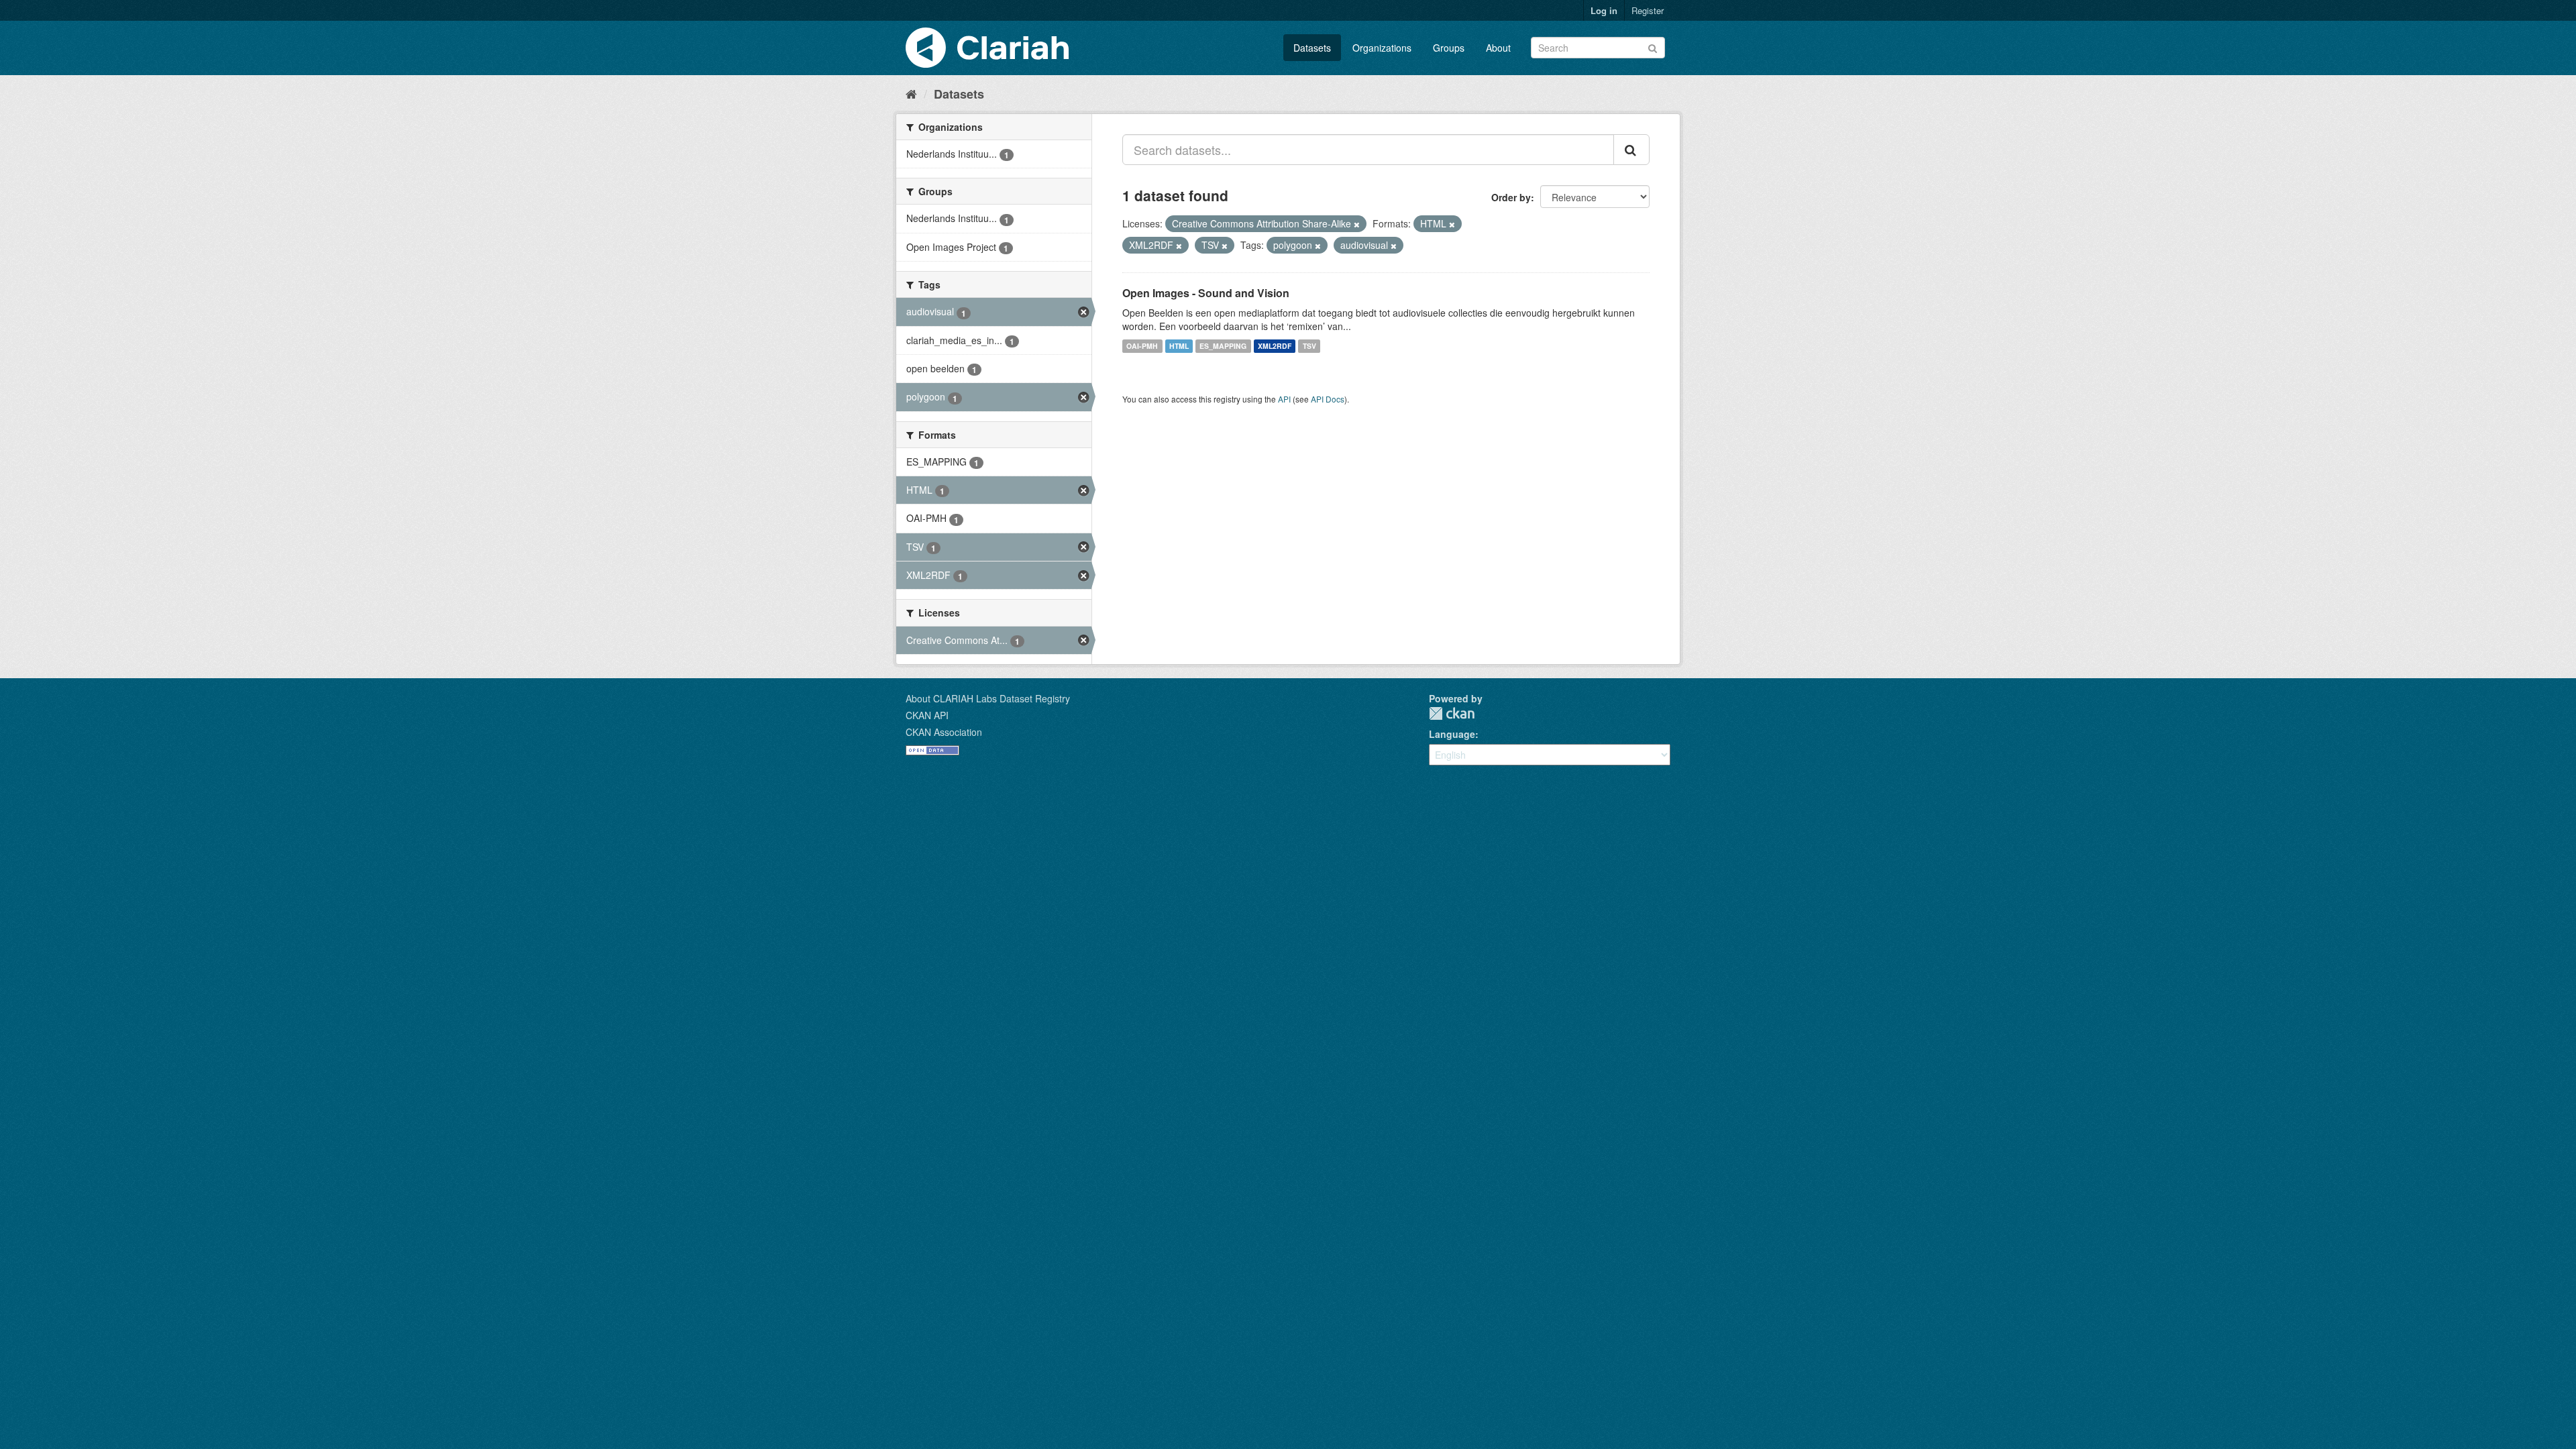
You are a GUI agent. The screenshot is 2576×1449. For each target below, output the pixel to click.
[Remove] (1357, 224)
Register (1648, 10)
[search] (1631, 150)
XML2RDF (1275, 346)
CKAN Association (944, 732)
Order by (1511, 197)
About (1498, 48)
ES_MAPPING (1223, 346)
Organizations (1382, 48)
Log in (1604, 10)
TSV (1309, 346)
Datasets (1312, 48)
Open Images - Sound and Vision (1206, 293)
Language (1452, 734)
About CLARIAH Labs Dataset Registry (988, 698)
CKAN (1452, 713)
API (1284, 399)
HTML (1179, 346)
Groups (1449, 48)
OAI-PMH (1142, 346)
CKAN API (927, 715)
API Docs (1328, 399)
